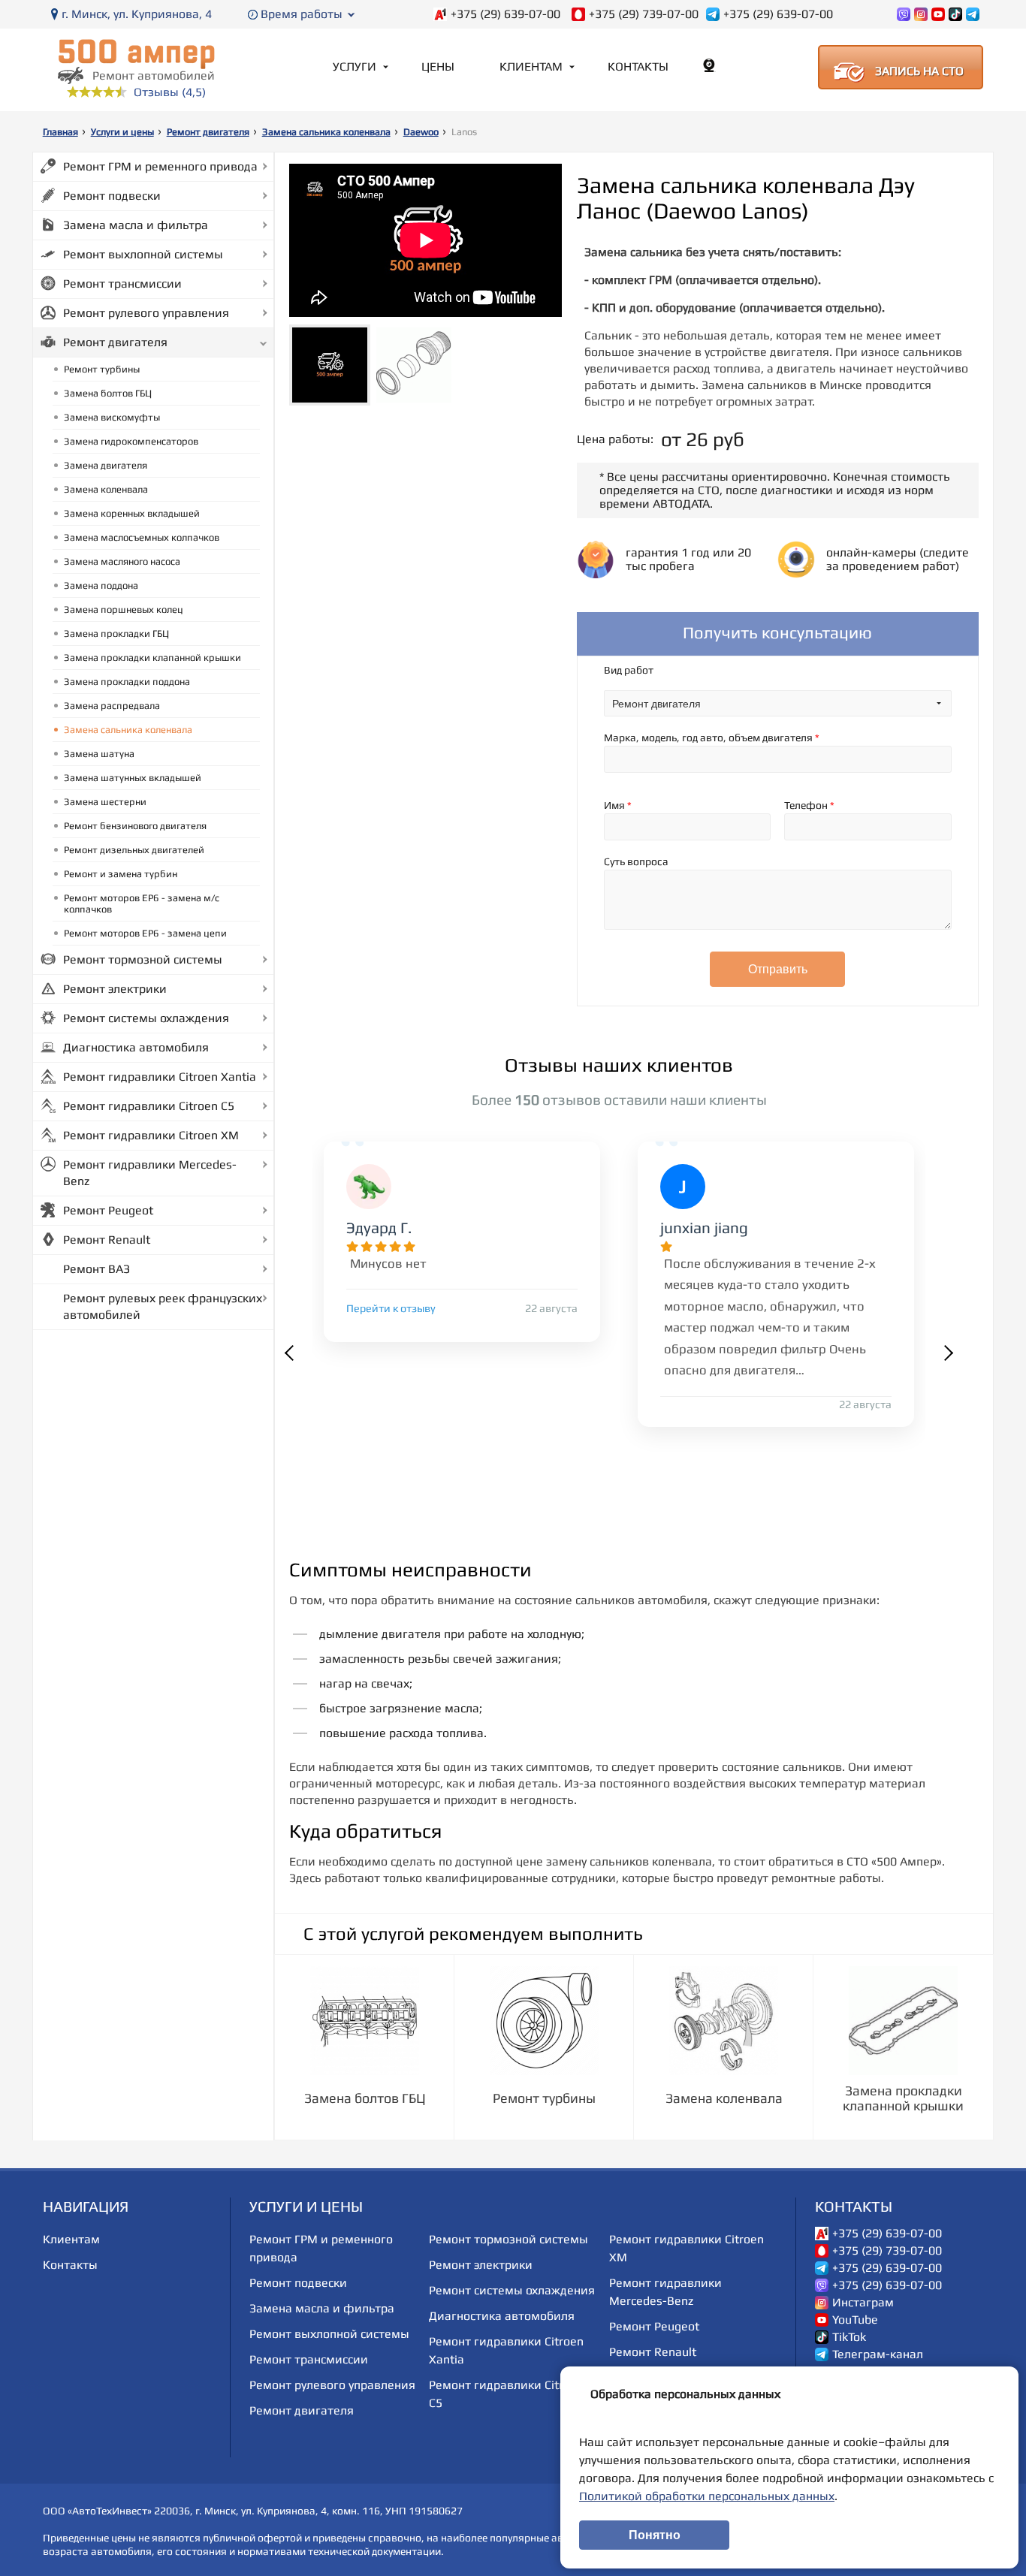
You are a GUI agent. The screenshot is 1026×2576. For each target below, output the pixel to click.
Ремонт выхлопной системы (143, 254)
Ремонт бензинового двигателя (135, 826)
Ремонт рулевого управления (146, 313)
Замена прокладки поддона (127, 682)
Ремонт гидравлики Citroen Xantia (160, 1077)
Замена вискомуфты (112, 417)
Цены (438, 66)
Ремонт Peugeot (108, 1210)
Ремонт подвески (112, 196)
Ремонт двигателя (208, 132)
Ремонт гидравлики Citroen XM (151, 1135)
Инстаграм (863, 2303)
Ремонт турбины (102, 369)
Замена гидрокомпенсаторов (131, 441)
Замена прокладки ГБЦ (116, 633)
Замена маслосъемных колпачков (142, 537)
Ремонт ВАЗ (97, 1269)
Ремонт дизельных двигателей (134, 850)
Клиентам (531, 66)
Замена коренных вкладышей (132, 513)
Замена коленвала (106, 489)
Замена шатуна (99, 754)
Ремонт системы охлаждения (146, 1018)
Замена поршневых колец (124, 609)
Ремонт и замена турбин (121, 874)
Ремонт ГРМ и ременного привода (160, 166)
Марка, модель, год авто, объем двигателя (712, 738)
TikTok (849, 2337)
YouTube (855, 2320)
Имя (618, 805)
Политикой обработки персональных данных (707, 2496)
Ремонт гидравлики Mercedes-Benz (150, 1173)
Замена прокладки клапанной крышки (152, 658)
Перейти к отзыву (391, 1308)
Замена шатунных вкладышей (133, 778)
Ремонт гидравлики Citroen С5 (149, 1106)
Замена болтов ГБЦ (108, 393)
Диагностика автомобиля (136, 1047)
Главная (60, 132)
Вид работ (629, 670)
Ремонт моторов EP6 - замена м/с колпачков (142, 903)
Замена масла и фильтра (136, 225)
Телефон (809, 805)
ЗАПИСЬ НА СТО (919, 71)
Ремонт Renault (107, 1240)
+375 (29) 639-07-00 (505, 14)
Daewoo (421, 132)
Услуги (355, 66)
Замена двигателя (106, 465)
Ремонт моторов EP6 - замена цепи (145, 933)
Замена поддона (101, 585)
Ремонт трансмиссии (122, 284)
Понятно (655, 2535)
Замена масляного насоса (122, 561)
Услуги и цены (122, 132)
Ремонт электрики (115, 989)
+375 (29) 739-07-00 (644, 14)
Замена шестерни (105, 802)
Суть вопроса (636, 861)
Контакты (638, 66)
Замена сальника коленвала (326, 132)
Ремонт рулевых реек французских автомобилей (163, 1306)
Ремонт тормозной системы (143, 959)
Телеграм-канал (878, 2354)
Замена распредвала (112, 706)
